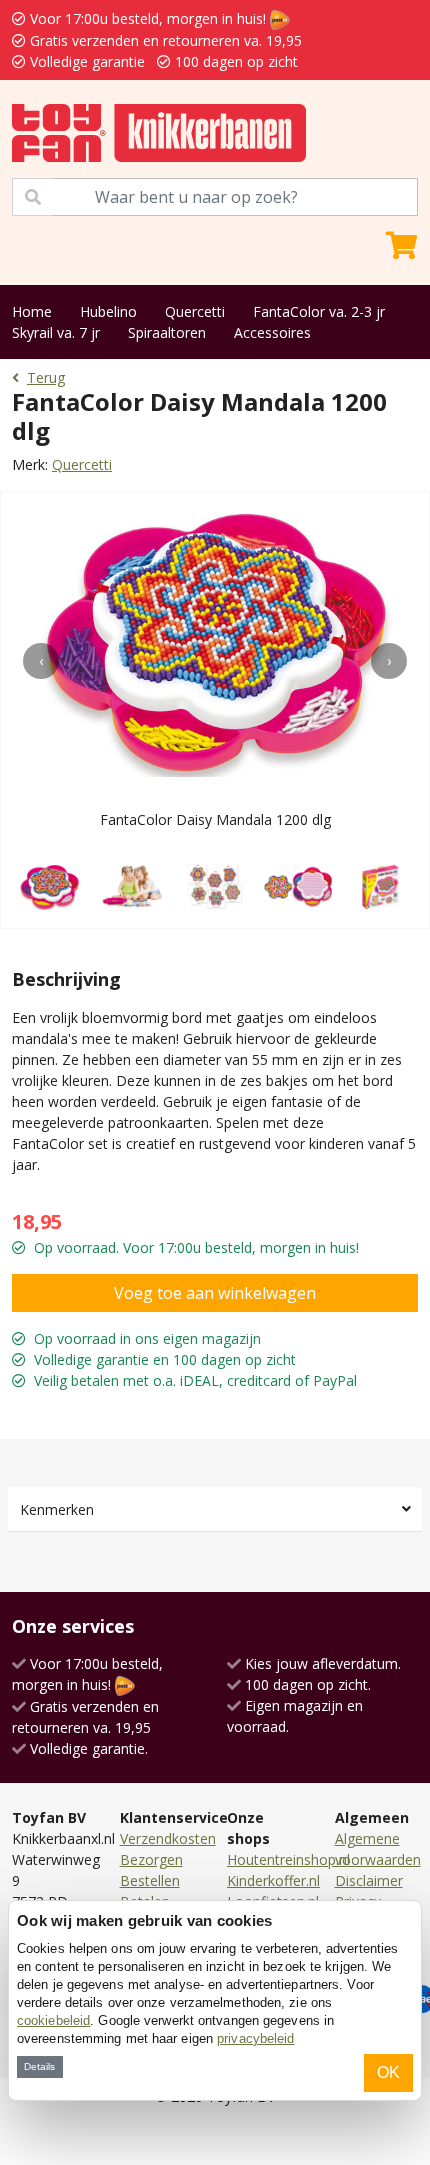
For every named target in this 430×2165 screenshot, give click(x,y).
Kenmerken (57, 1509)
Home (32, 311)
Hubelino (108, 311)
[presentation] (41, 661)
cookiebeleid (53, 2020)
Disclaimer (369, 1880)
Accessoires (272, 332)
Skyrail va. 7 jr (56, 332)
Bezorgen (151, 1859)
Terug (46, 377)
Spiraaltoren (167, 332)
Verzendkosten (168, 1838)
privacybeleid (255, 2038)
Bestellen (150, 1880)
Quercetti (195, 311)
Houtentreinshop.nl (288, 1859)
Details (39, 2066)
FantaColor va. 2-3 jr (319, 311)
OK (388, 2072)
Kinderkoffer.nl (273, 1880)
